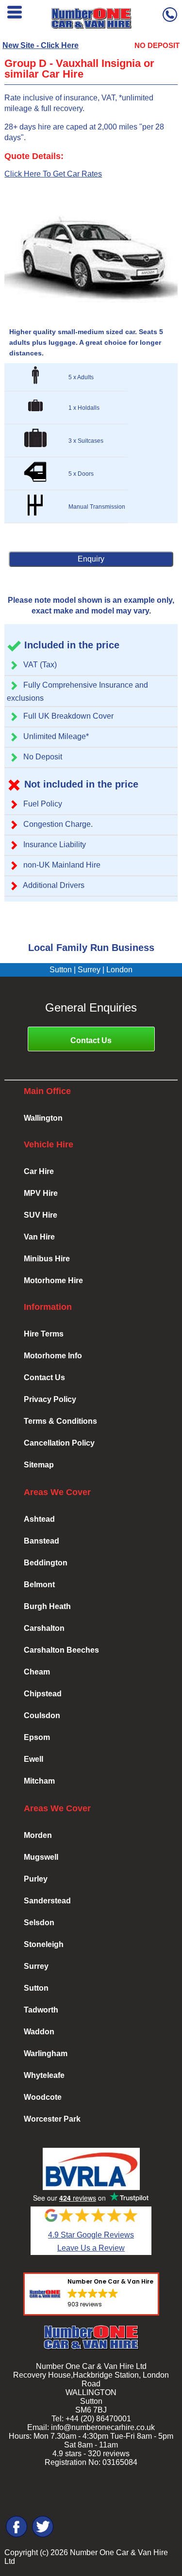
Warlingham (46, 2053)
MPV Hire (41, 1193)
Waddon (39, 2032)
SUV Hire (41, 1215)
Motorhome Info (53, 1356)
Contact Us (91, 1040)
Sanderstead (47, 1901)
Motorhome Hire (53, 1280)
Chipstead (43, 1694)
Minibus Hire (47, 1259)
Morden (38, 1835)
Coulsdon (42, 1715)
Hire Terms (44, 1334)
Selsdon (39, 1923)
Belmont (39, 1585)
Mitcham (39, 1781)
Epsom (37, 1737)
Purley (36, 1879)
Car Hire (39, 1171)
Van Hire (39, 1237)
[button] (91, 2294)
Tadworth (41, 2010)
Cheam (37, 1672)
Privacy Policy (50, 1399)
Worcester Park (52, 2119)
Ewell (33, 1759)
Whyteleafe (44, 2075)
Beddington (46, 1563)
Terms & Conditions (60, 1421)
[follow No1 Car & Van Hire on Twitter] (43, 2536)
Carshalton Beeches (61, 1650)
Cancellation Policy (59, 1443)
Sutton (36, 1988)
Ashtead (39, 1519)
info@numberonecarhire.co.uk (103, 2427)
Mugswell (41, 1857)
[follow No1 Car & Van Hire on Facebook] (17, 2536)
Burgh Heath (47, 1606)
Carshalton (44, 1628)
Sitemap (39, 1465)
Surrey (36, 1966)
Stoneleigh (44, 1944)
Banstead (41, 1541)
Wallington (43, 1118)
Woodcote (43, 2097)
